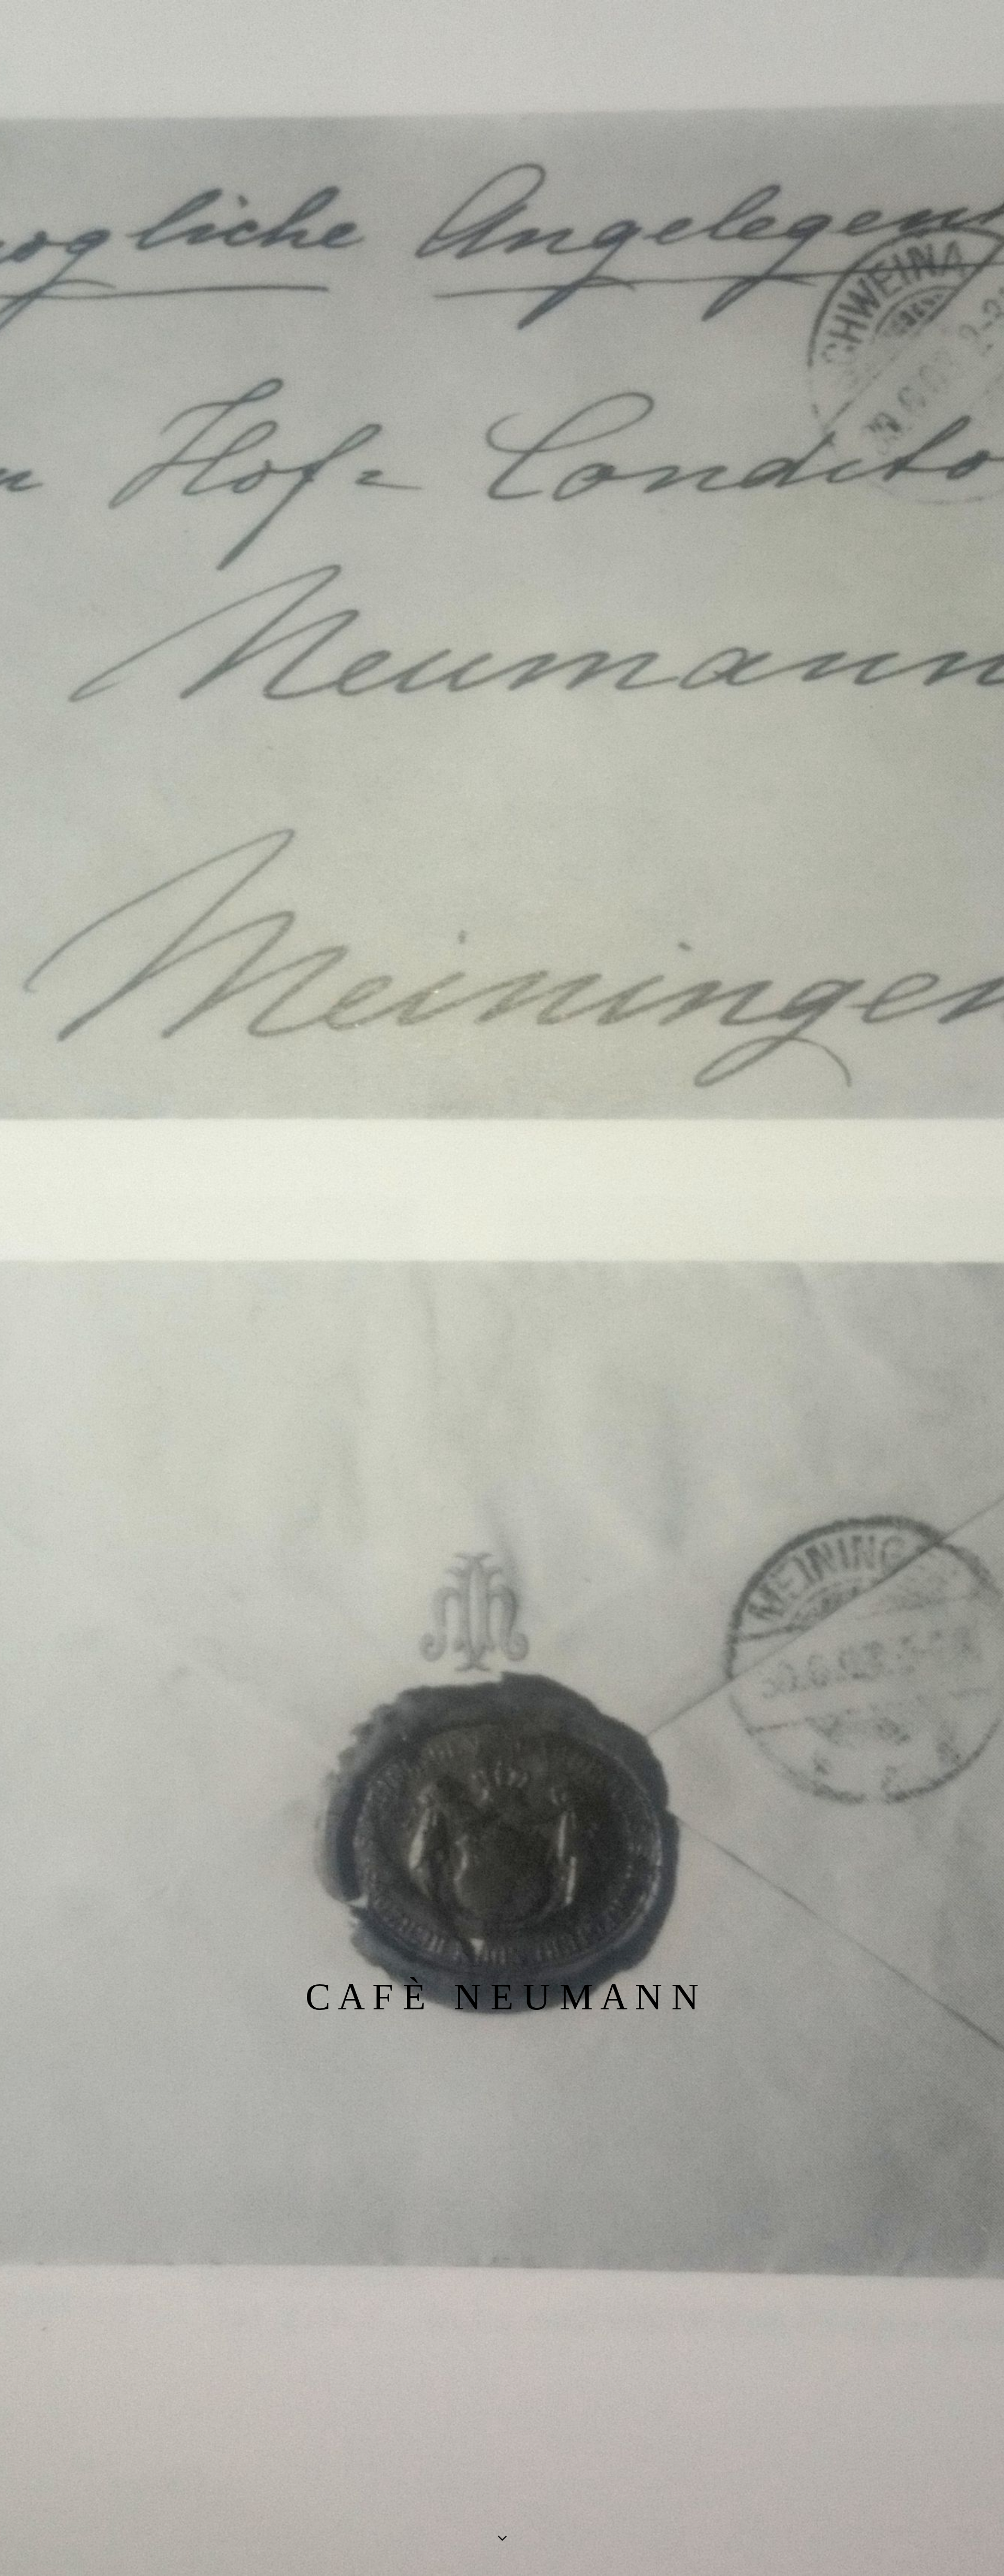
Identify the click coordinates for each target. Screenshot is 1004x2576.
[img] (502, 1288)
